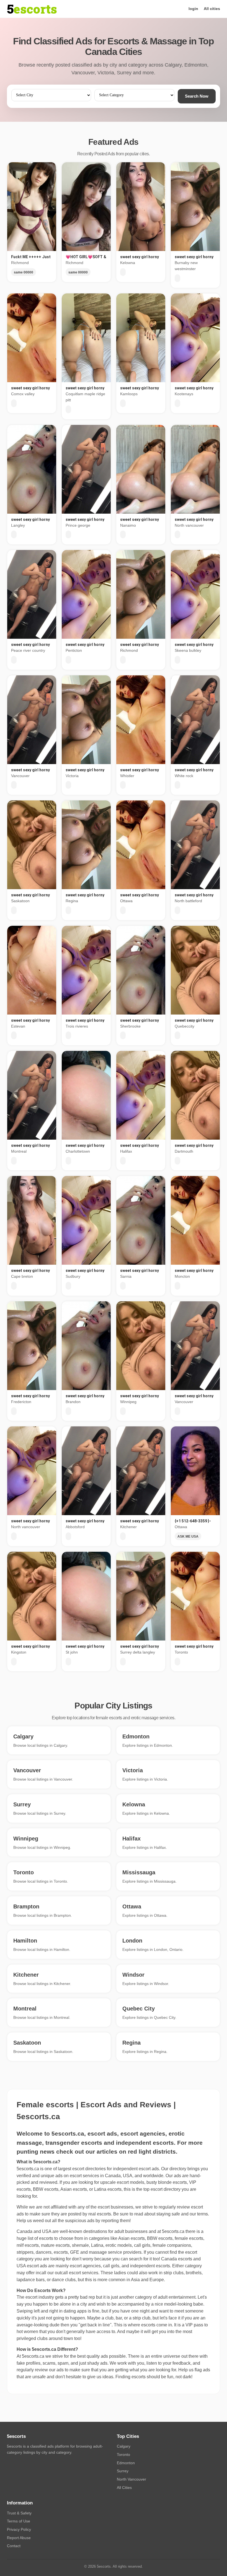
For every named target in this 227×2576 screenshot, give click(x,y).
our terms (199, 2214)
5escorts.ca (173, 2231)
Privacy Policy (19, 2529)
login (193, 9)
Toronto (123, 2455)
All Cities (124, 2488)
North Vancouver (131, 2479)
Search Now (197, 96)
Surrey (123, 2471)
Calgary (124, 2446)
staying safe (168, 2214)
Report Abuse (19, 2538)
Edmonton (126, 2463)
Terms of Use (19, 2521)
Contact (14, 2546)
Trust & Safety (19, 2513)
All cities (212, 9)
